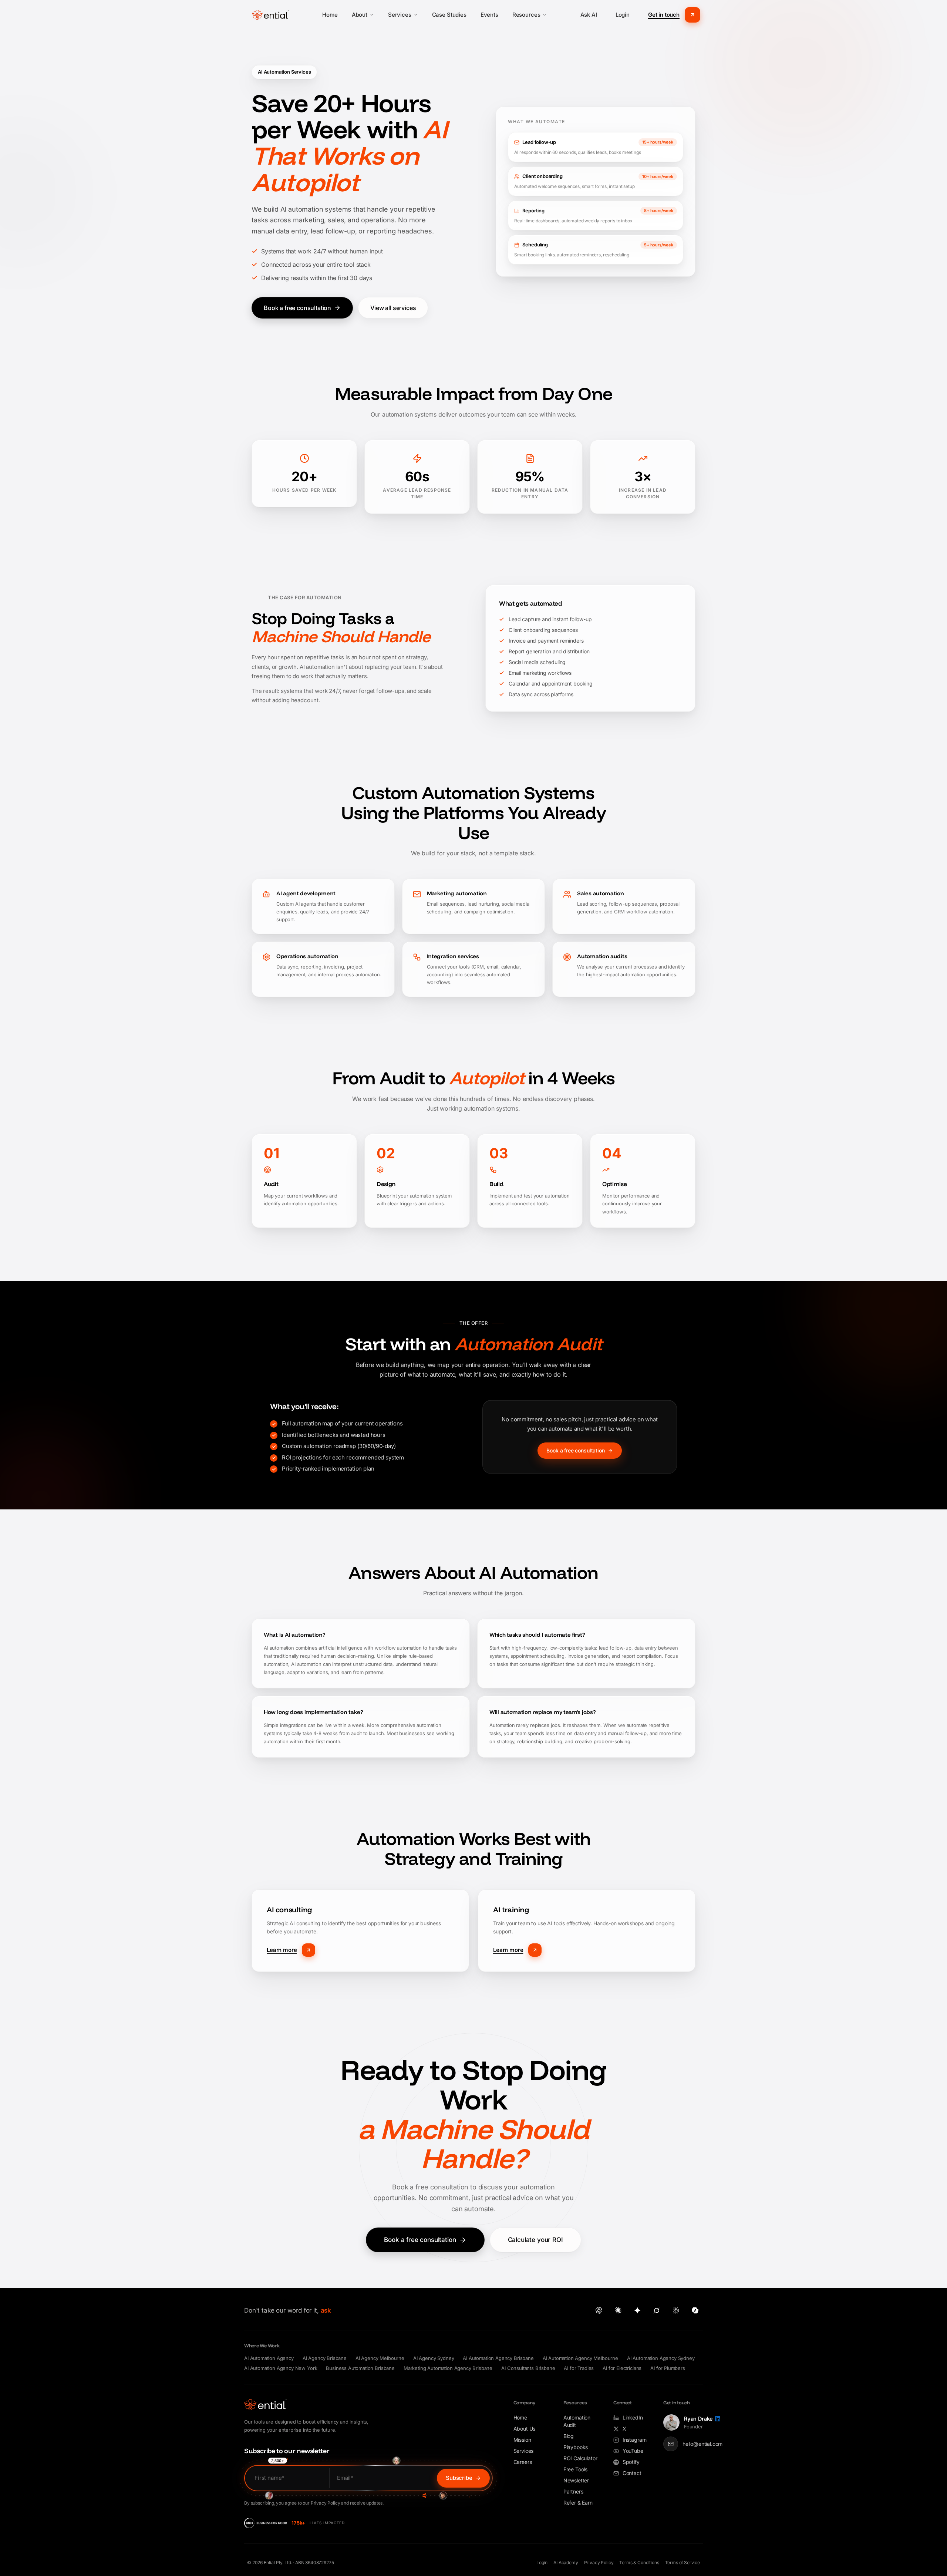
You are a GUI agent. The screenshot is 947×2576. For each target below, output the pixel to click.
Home (330, 15)
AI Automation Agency (269, 2358)
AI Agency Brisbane (325, 2358)
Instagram (635, 2440)
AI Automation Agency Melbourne (580, 2358)
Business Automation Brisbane (360, 2368)
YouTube (633, 2451)
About (360, 15)
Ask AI (589, 15)
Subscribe (459, 2478)
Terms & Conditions (639, 2562)
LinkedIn (633, 2417)
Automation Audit (577, 2421)
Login (623, 15)
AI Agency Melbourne (380, 2358)
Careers (523, 2462)
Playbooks (576, 2447)
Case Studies (449, 15)
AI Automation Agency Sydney (661, 2358)
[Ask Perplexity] (676, 2310)
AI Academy (566, 2562)
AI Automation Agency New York (281, 2368)
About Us (525, 2429)
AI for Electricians (622, 2368)
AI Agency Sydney (434, 2358)
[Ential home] (270, 15)
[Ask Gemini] (637, 2310)
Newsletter (576, 2480)
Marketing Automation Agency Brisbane (448, 2368)
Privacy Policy (599, 2562)
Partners (573, 2491)
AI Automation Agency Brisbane (498, 2358)
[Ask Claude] (618, 2310)
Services (400, 15)
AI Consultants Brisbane (528, 2368)
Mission (522, 2440)
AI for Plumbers (668, 2368)
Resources (526, 15)
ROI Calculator (580, 2458)
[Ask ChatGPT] (599, 2310)
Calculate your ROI (535, 2240)
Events (489, 15)
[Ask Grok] (657, 2310)
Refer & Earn (578, 2503)
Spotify (631, 2462)
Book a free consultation (297, 308)
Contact (632, 2473)
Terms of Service (683, 2562)
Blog (569, 2436)
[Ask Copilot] (695, 2310)
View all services (393, 308)
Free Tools (575, 2469)
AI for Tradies (579, 2368)
